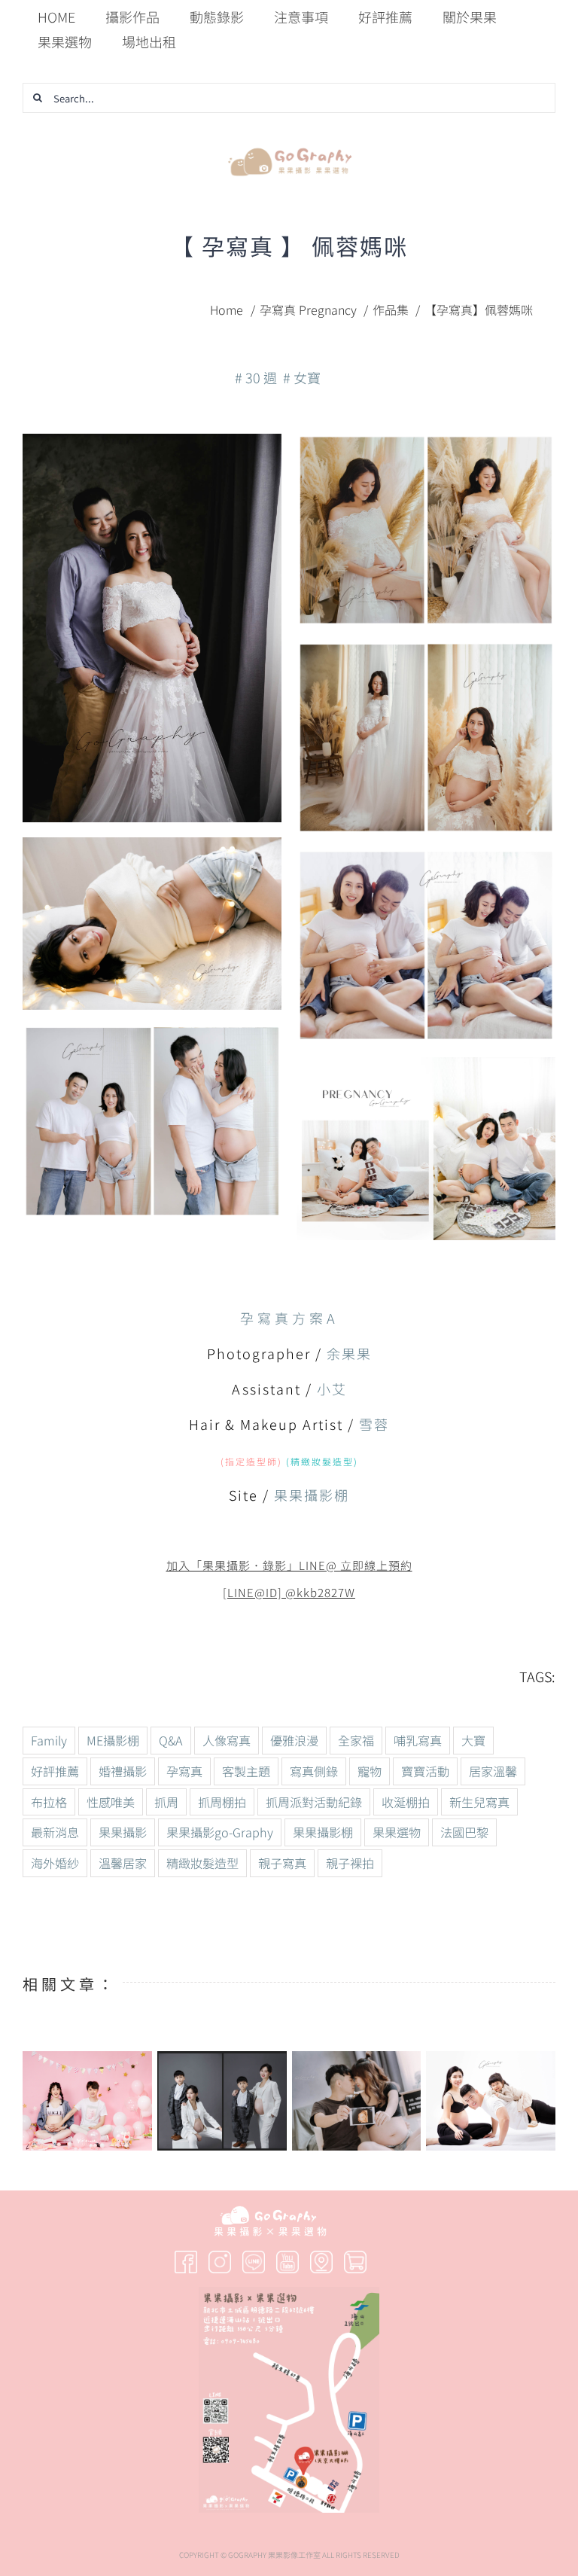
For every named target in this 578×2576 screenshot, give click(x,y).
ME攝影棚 (113, 1740)
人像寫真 (227, 1740)
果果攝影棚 (312, 1495)
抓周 (166, 1802)
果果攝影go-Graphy (220, 1832)
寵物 (370, 1771)
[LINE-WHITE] (254, 2257)
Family (49, 1740)
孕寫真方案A (289, 1318)
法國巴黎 (464, 1832)
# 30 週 (256, 377)
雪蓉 (374, 1424)
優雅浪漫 (294, 1740)
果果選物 (397, 1832)
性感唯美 (111, 1802)
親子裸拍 (350, 1863)
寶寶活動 (425, 1771)
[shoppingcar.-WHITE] (355, 2257)
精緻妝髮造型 (202, 1863)
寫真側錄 (314, 1771)
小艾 (332, 1389)
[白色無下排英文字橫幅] (270, 2212)
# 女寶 (302, 377)
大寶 (473, 1740)
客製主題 (246, 1771)
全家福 (356, 1740)
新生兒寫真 (479, 1802)
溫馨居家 (123, 1863)
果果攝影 (123, 1832)
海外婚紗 (55, 1863)
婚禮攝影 (123, 1771)
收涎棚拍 (406, 1802)
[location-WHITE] (321, 2257)
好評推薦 (55, 1771)
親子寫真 (282, 1863)
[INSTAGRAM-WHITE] (220, 2257)
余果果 (349, 1353)
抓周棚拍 (222, 1802)
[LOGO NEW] (289, 144)
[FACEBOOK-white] (186, 2257)
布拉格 (49, 1802)
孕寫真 (184, 1771)
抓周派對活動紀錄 (314, 1802)
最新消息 (55, 1832)
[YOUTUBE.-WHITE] (287, 2257)
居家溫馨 (493, 1771)
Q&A (171, 1740)
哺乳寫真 (418, 1740)
